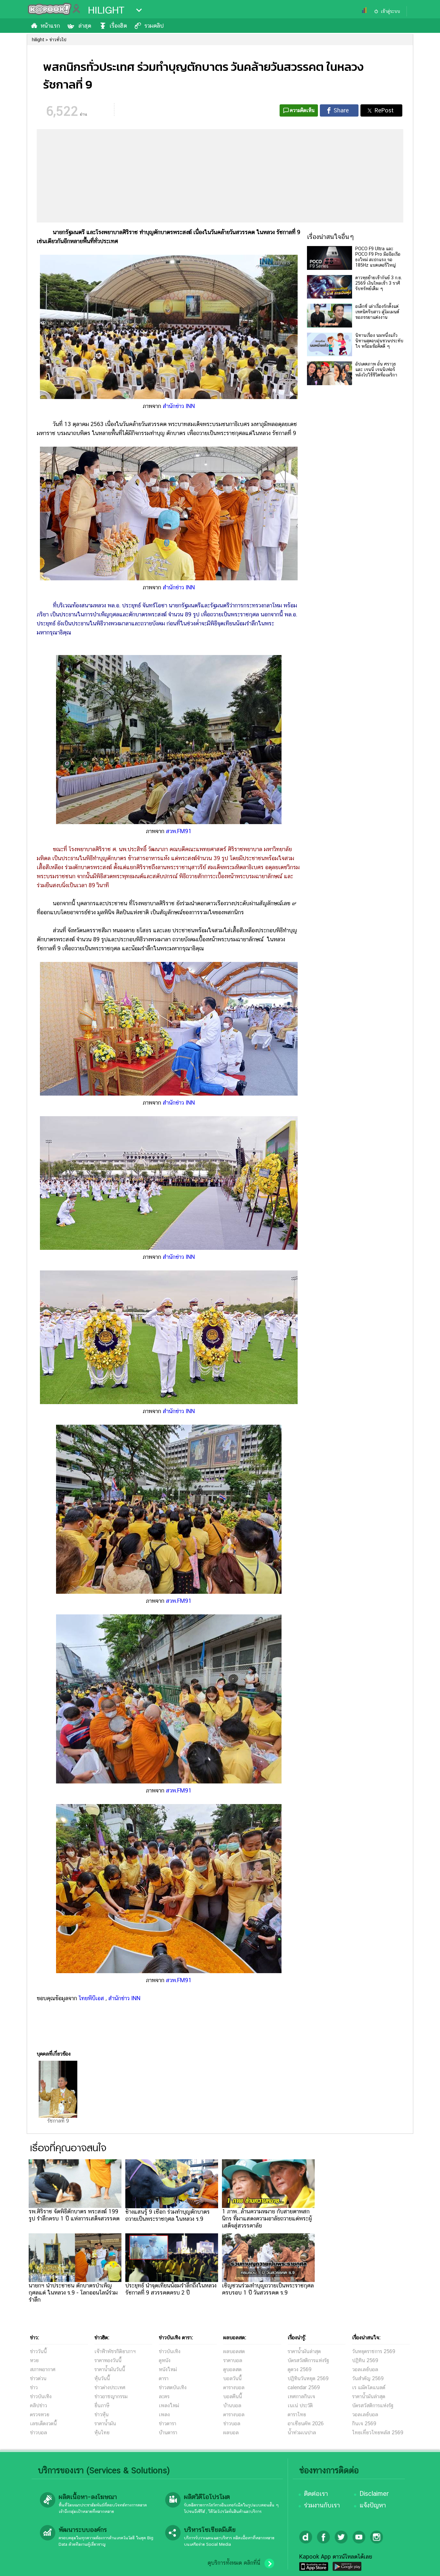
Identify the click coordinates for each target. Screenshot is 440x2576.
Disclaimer (374, 2494)
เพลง (164, 2414)
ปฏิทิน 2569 (365, 2360)
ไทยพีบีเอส (92, 1998)
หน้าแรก (50, 26)
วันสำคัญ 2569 (368, 2378)
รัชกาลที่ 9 (58, 2121)
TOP (424, 2565)
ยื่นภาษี (102, 2405)
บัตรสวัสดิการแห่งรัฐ (308, 2360)
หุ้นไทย (102, 2433)
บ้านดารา (168, 2433)
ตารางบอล (234, 2387)
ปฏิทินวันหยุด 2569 (308, 2378)
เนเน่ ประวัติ (300, 2405)
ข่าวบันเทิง (41, 2396)
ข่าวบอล (38, 2433)
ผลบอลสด (234, 2351)
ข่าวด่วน (38, 2378)
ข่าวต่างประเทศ (110, 2387)
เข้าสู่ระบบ (390, 11)
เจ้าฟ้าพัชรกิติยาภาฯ (115, 2351)
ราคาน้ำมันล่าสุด (304, 2351)
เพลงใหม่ (169, 2405)
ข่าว (34, 2387)
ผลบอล (231, 2433)
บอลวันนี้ (232, 2378)
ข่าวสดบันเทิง (173, 2387)
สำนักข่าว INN (179, 406)
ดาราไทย (297, 2414)
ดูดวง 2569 (300, 2369)
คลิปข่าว (38, 2405)
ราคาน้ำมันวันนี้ (110, 2369)
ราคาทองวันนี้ (108, 2360)
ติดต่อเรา (316, 2494)
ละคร (164, 2396)
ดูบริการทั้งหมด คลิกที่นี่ (234, 2563)
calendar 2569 (304, 2387)
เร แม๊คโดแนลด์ (369, 2387)
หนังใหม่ (168, 2369)
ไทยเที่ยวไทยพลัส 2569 (378, 2433)
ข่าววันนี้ (38, 2351)
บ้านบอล (232, 2405)
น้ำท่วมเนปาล (302, 2433)
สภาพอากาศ (43, 2369)
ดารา (164, 2378)
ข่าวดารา (167, 2424)
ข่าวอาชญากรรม (111, 2396)
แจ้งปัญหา (373, 2505)
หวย (34, 2360)
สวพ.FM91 (179, 831)
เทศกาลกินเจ (301, 2396)
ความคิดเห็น (302, 110)
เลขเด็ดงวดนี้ (43, 2424)
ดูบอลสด (232, 2369)
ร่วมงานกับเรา (322, 2505)
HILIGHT (106, 10)
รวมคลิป (154, 26)
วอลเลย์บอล (365, 2369)
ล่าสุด (85, 26)
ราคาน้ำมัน (105, 2424)
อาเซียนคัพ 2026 (306, 2424)
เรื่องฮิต (118, 26)
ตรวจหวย (40, 2414)
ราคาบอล (233, 2360)
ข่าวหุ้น (101, 2414)
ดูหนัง (165, 2360)
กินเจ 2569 (364, 2424)
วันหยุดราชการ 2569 (374, 2351)
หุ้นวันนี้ (102, 2378)
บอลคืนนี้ (233, 2396)
